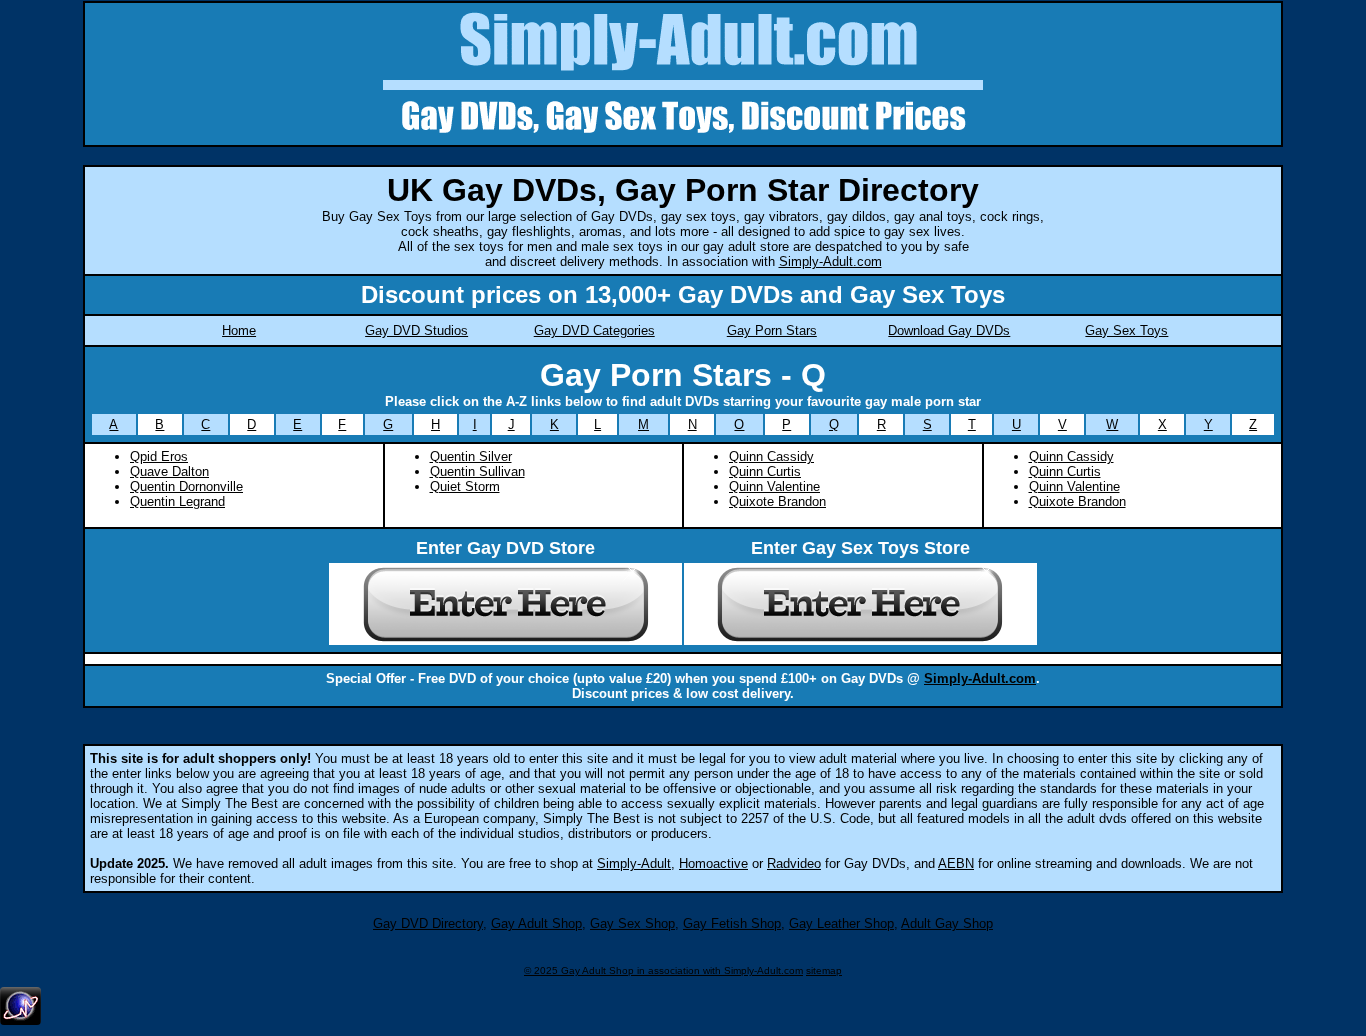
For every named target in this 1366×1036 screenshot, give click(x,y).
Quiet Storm (465, 486)
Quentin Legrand (177, 501)
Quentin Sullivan (477, 471)
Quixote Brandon (777, 501)
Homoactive (713, 863)
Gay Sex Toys (1126, 330)
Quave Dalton (169, 471)
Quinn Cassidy (771, 456)
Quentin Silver (471, 456)
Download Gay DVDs (949, 330)
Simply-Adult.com (830, 261)
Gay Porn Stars (772, 330)
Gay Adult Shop (536, 923)
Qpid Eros (159, 456)
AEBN (956, 863)
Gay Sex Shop (632, 923)
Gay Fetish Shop (732, 923)
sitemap (824, 970)
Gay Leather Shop (841, 923)
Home (239, 330)
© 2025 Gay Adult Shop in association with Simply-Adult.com (663, 970)
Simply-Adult (634, 863)
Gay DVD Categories (594, 330)
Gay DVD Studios (416, 330)
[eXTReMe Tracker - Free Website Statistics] (20, 1021)
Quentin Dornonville (186, 486)
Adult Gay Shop (947, 923)
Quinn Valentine (774, 486)
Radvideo (794, 863)
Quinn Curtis (765, 471)
